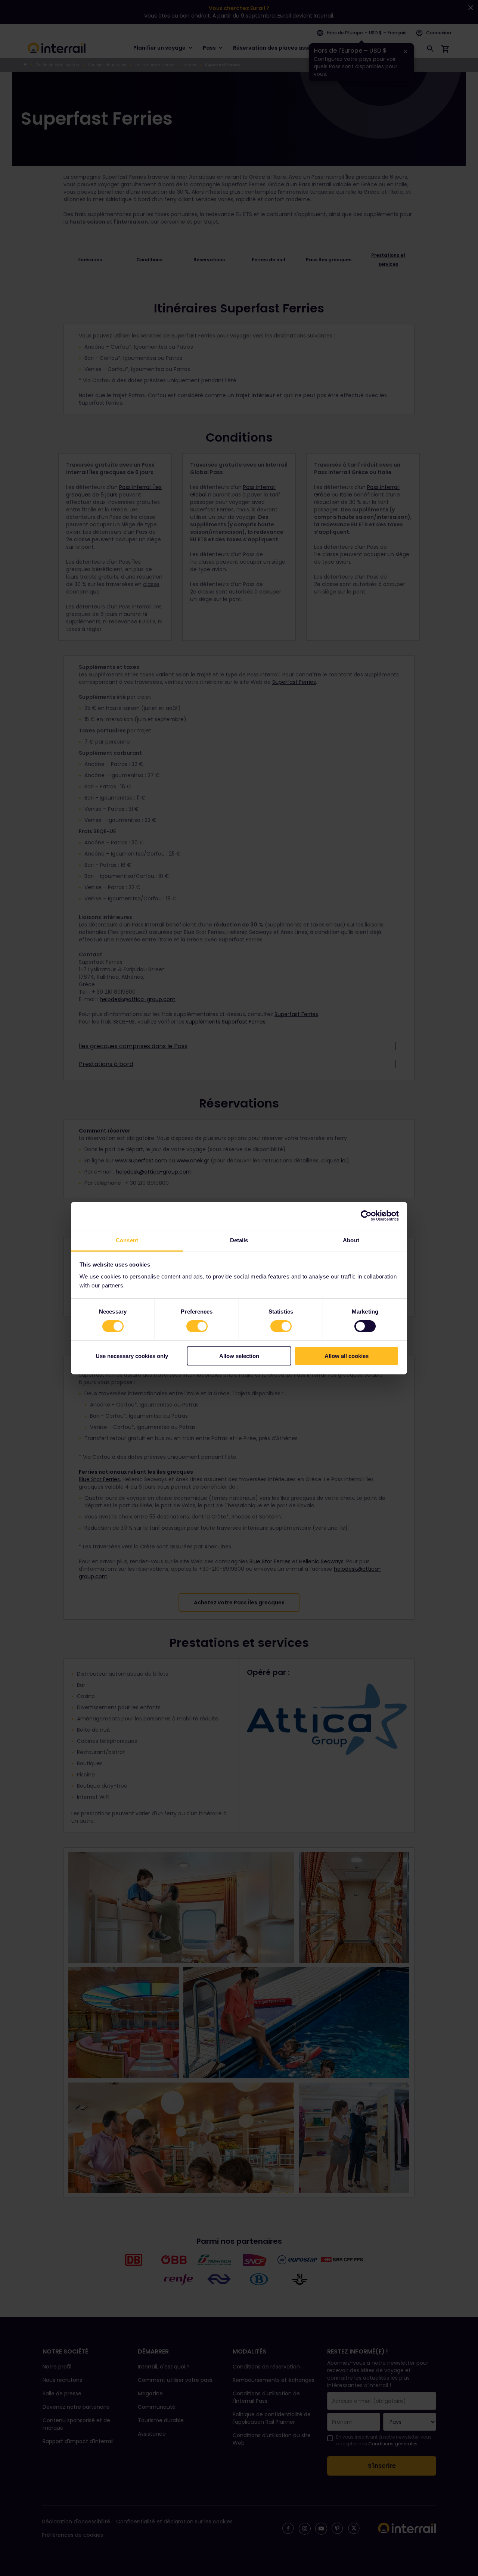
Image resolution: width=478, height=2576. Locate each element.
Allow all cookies (347, 1356)
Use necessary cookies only (132, 1356)
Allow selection (239, 1356)
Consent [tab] (127, 1240)
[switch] (197, 1326)
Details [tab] (239, 1240)
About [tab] (351, 1240)
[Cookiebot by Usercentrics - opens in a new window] (366, 1216)
